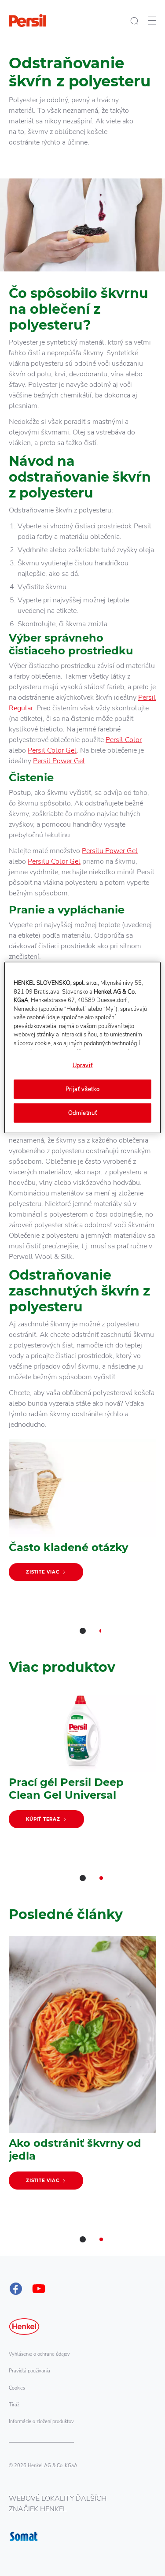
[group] (82, 1542)
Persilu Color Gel (54, 861)
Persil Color (124, 740)
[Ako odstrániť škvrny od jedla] (82, 2067)
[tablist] (83, 1631)
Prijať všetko (82, 1089)
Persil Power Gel (59, 761)
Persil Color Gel (52, 750)
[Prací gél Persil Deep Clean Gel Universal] (82, 1763)
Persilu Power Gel (110, 851)
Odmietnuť (83, 1113)
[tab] (83, 1631)
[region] (82, 1048)
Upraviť (83, 1065)
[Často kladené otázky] (82, 1514)
